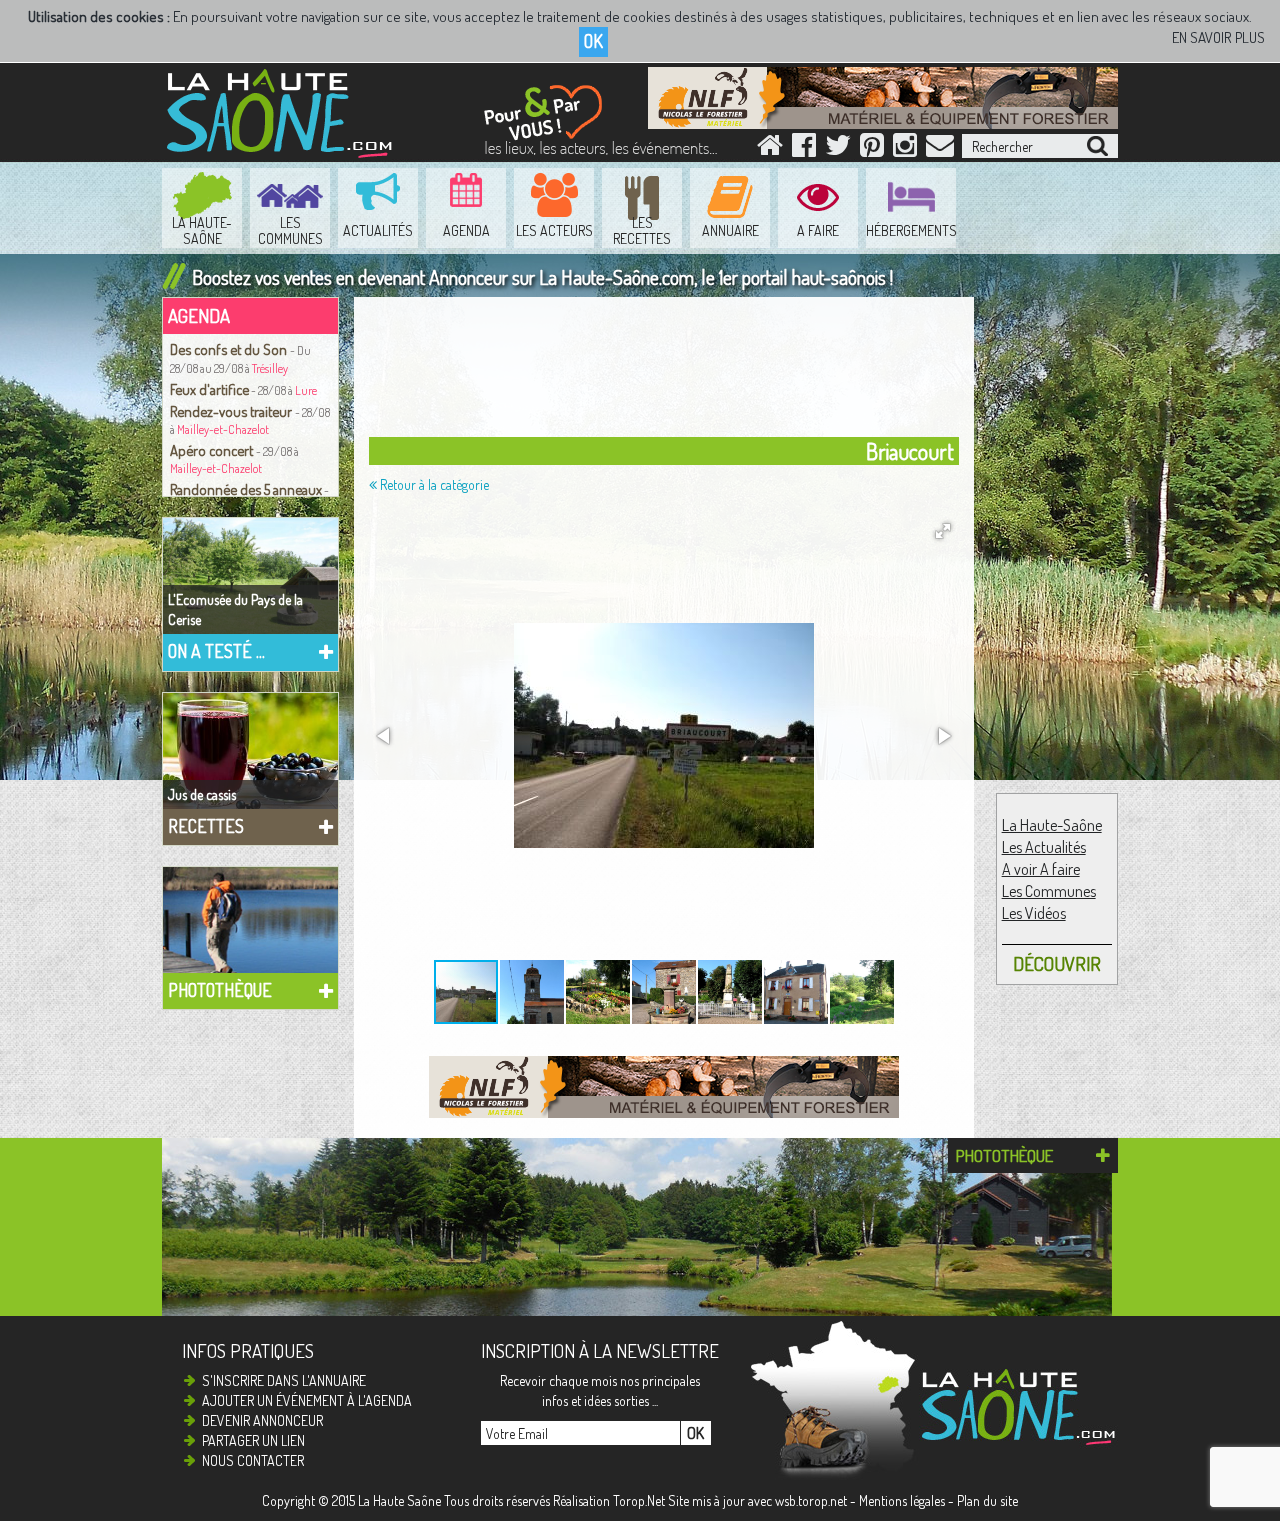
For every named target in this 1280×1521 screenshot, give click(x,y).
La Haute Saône (399, 1500)
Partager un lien (253, 1440)
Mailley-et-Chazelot (223, 429)
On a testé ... (216, 651)
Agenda (199, 315)
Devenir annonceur (262, 1420)
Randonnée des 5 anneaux (246, 489)
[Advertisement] (669, 372)
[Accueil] (770, 149)
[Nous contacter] (940, 149)
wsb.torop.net (811, 1500)
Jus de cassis (202, 794)
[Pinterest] (872, 149)
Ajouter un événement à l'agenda (307, 1400)
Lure (306, 390)
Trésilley (270, 368)
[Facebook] (804, 149)
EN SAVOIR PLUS (1218, 37)
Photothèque (220, 990)
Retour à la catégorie (433, 484)
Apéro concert (213, 450)
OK (593, 41)
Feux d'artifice (209, 389)
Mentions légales (902, 1500)
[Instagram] (905, 149)
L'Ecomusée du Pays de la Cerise (235, 609)
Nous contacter (253, 1460)
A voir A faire (1041, 869)
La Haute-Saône (1052, 825)
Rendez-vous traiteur (232, 411)
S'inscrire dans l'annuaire (284, 1380)
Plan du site (987, 1500)
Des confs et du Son (230, 349)
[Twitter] (838, 149)
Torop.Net (639, 1500)
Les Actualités (1044, 847)
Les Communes (1049, 891)
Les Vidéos (1034, 913)
